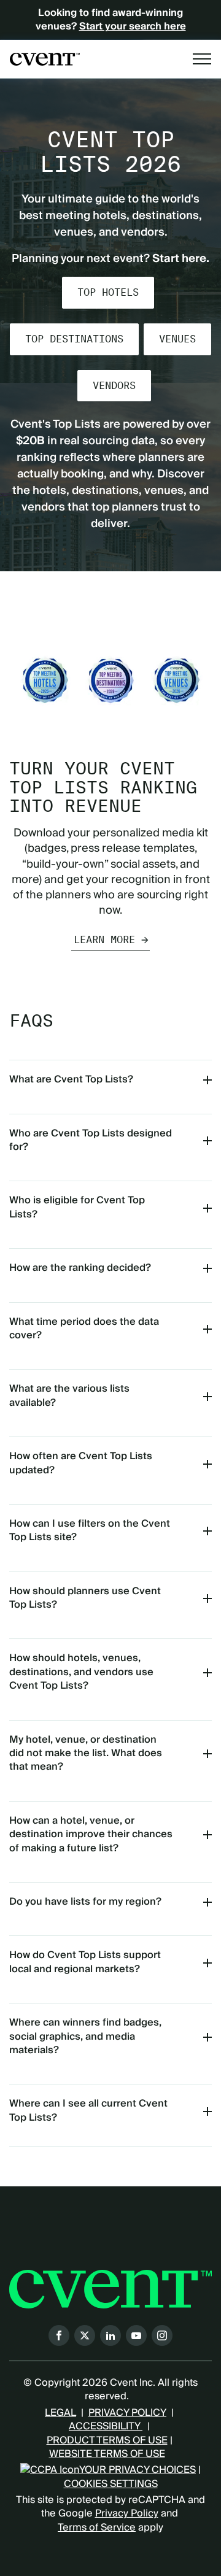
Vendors (114, 386)
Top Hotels (108, 292)
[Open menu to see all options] (202, 59)
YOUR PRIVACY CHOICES (138, 2470)
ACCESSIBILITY (106, 2426)
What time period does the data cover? (84, 1328)
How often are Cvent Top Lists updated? (81, 1463)
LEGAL (60, 2413)
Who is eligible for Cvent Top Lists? (77, 1207)
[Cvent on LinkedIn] (110, 2335)
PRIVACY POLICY (127, 2413)
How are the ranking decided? (80, 1268)
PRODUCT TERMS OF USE (107, 2440)
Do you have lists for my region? (85, 1902)
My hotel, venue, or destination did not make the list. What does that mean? (86, 1753)
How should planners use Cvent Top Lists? (85, 1598)
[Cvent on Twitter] (85, 2335)
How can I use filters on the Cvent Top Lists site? (90, 1530)
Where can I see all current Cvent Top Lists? (88, 2110)
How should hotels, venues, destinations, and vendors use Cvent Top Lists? (81, 1672)
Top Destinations (74, 339)
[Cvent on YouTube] (136, 2335)
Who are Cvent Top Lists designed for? (91, 1140)
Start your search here (133, 26)
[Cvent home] (45, 59)
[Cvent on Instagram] (162, 2335)
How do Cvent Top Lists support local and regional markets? (85, 1962)
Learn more (104, 940)
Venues (177, 339)
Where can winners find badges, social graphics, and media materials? (85, 2036)
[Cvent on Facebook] (59, 2335)
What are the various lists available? (69, 1395)
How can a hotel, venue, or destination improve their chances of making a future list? (91, 1834)
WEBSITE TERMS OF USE (107, 2454)
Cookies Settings (111, 2484)
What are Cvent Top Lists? (71, 1079)
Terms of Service (97, 2528)
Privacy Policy (127, 2513)
